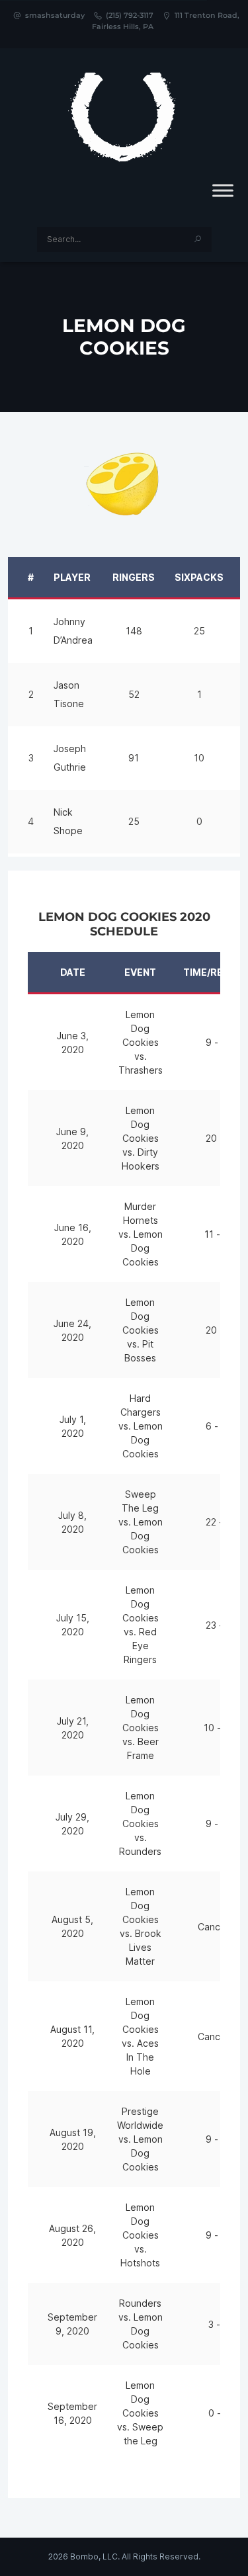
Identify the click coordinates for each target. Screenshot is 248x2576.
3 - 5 (219, 2324)
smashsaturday (55, 15)
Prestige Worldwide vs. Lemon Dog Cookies (140, 2139)
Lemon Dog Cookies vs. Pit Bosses (141, 1330)
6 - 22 (219, 1426)
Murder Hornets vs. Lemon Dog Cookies (141, 1234)
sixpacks (199, 577)
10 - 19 (219, 1728)
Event (140, 972)
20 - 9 (219, 1138)
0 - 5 (219, 2413)
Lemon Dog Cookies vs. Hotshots (140, 2235)
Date (73, 972)
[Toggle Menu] (223, 191)
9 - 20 (219, 1042)
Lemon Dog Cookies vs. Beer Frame (141, 1728)
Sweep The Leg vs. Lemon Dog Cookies (141, 1522)
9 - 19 (219, 1824)
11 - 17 (219, 1234)
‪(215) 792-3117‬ (130, 15)
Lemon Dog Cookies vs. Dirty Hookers (141, 1138)
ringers (134, 577)
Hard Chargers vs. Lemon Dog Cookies (141, 1426)
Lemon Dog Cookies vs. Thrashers (141, 1042)
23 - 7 (219, 1625)
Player (72, 577)
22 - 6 (219, 1522)
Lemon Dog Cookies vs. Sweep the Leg (140, 2413)
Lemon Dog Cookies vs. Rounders (140, 1824)
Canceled (219, 1927)
